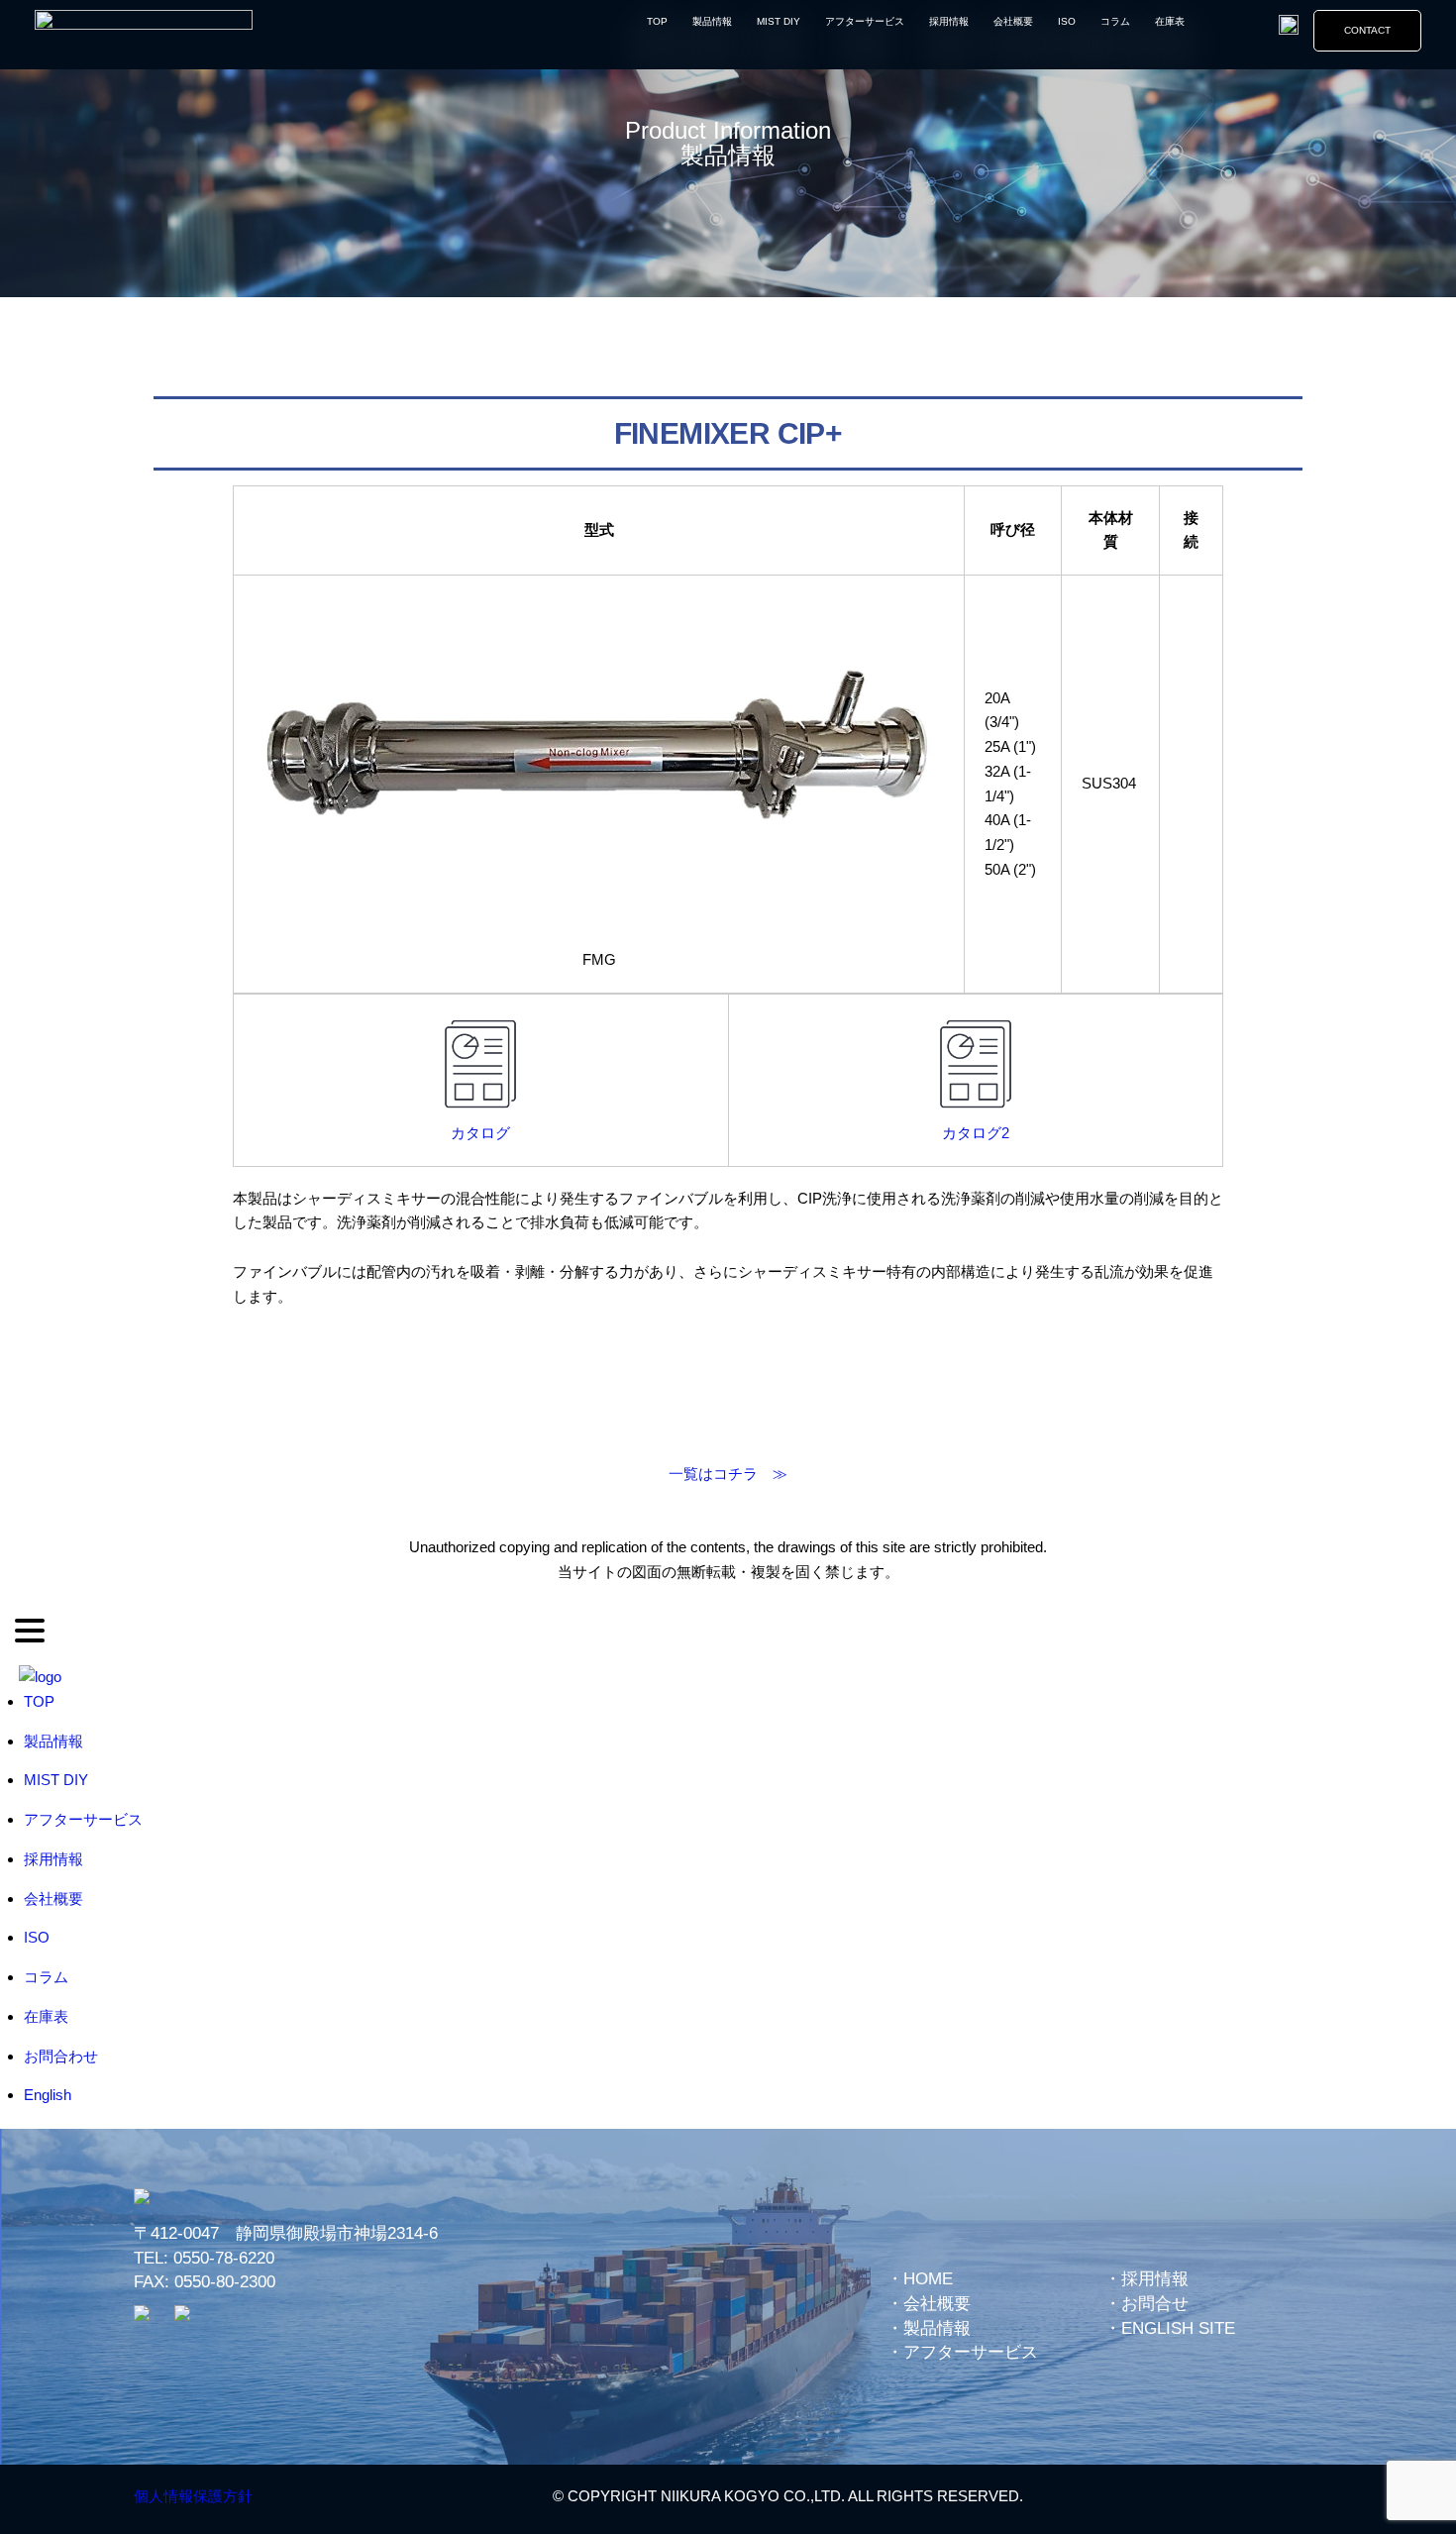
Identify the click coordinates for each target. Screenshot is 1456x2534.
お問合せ (1155, 2304)
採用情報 (949, 21)
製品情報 (712, 21)
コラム (1115, 21)
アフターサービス (865, 21)
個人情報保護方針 (193, 2496)
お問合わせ (61, 2056)
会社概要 (1013, 21)
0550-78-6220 (224, 2258)
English (48, 2095)
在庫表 (1170, 21)
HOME (928, 2279)
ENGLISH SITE (1178, 2328)
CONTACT (1367, 30)
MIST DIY (779, 21)
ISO (1067, 21)
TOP (657, 21)
